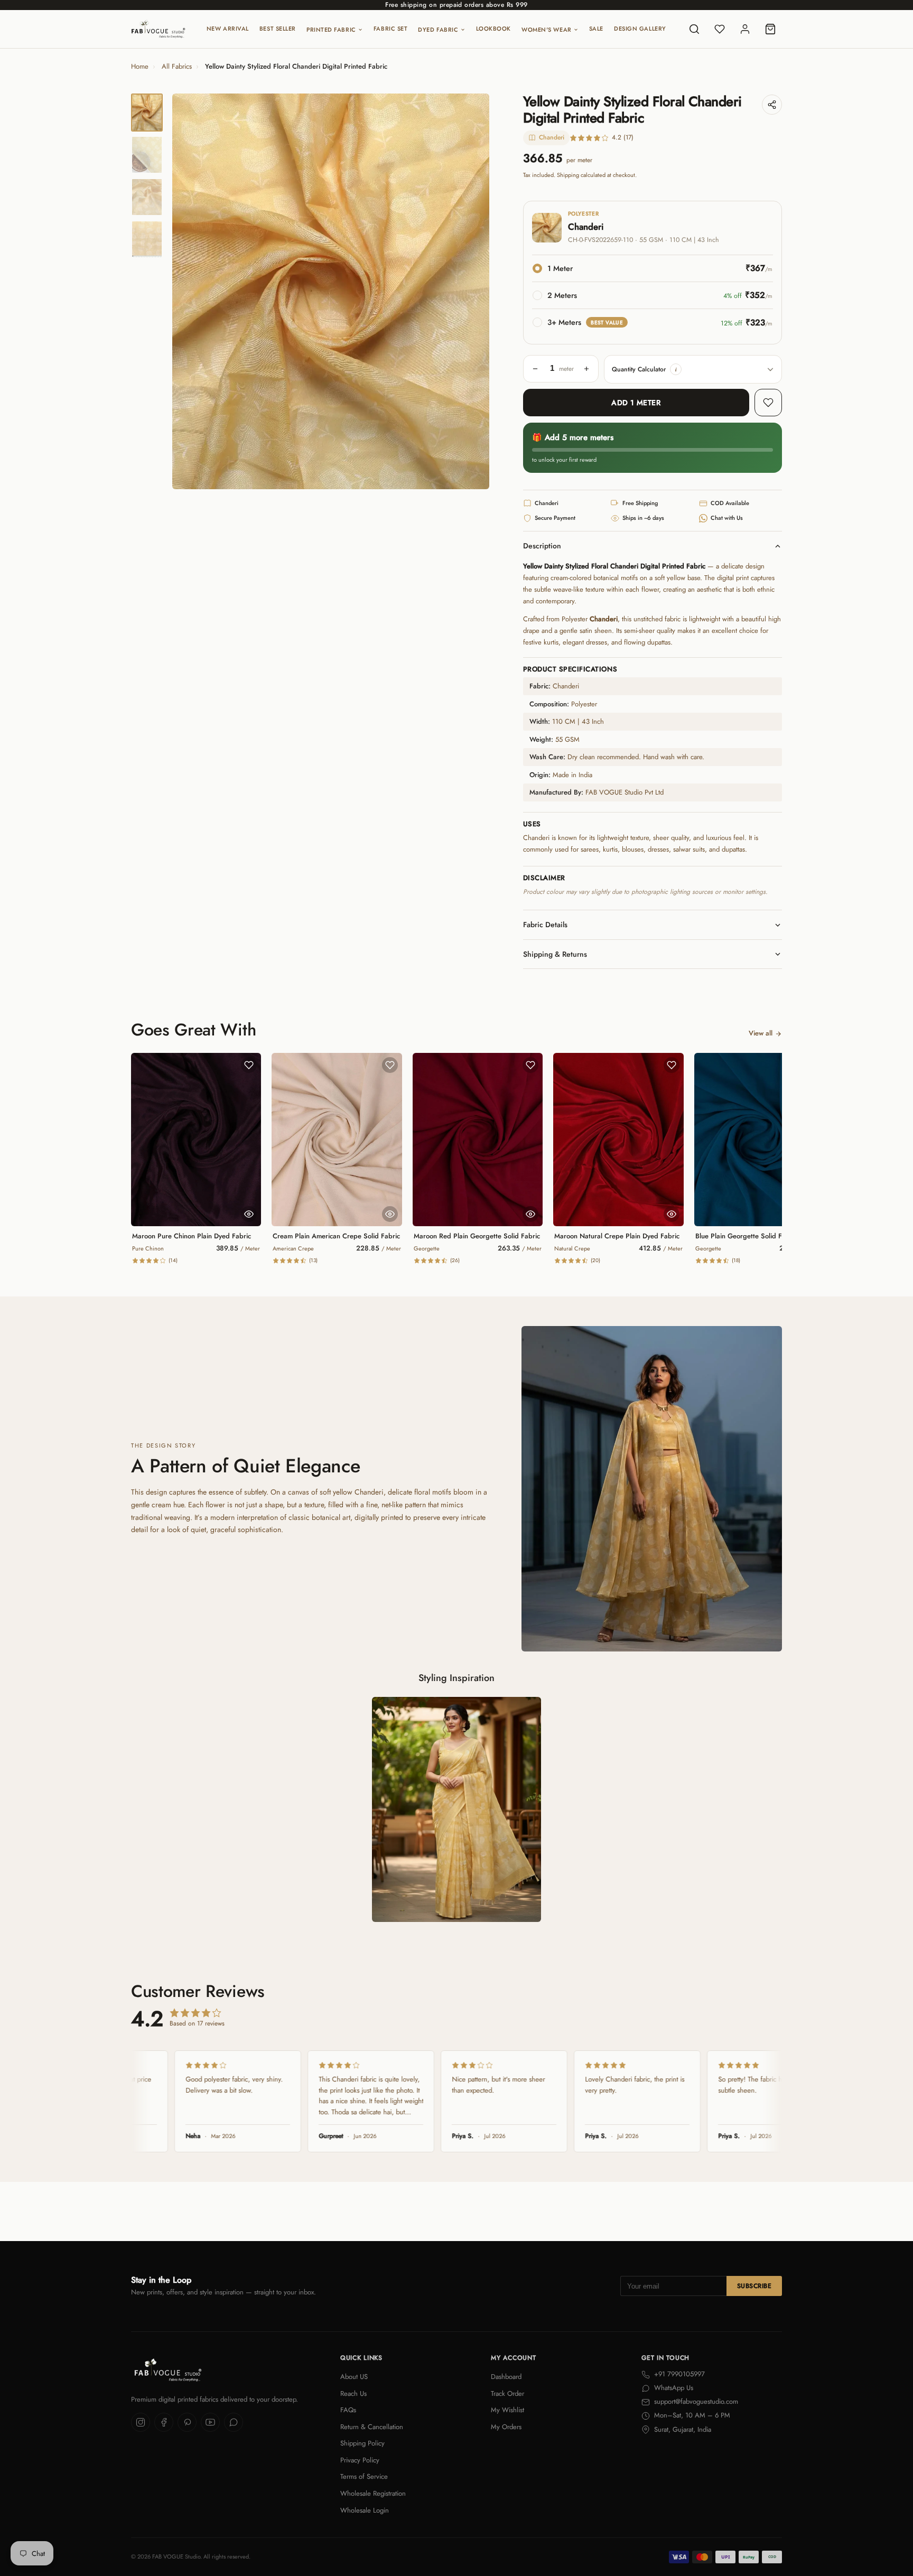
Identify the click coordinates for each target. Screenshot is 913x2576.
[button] (676, 369)
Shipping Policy (362, 2443)
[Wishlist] (720, 29)
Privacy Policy (360, 2460)
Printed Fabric (331, 30)
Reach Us (353, 2393)
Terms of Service (364, 2476)
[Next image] (472, 292)
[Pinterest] (187, 2422)
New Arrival (228, 29)
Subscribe (754, 2286)
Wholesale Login (365, 2510)
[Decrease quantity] (535, 369)
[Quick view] (249, 1214)
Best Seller (278, 29)
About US (354, 2377)
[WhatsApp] (234, 2422)
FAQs (348, 2410)
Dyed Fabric (438, 30)
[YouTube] (210, 2422)
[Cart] (770, 29)
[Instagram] (141, 2422)
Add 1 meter (636, 403)
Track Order (507, 2393)
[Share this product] (772, 105)
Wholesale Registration (373, 2493)
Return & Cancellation (372, 2427)
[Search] (694, 29)
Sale (596, 29)
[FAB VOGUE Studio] (158, 29)
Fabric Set (391, 29)
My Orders (506, 2427)
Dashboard (506, 2377)
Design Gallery (640, 29)
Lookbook (493, 29)
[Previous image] (189, 292)
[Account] (745, 29)
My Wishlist (507, 2410)
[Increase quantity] (586, 369)
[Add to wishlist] (768, 403)
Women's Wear (547, 30)
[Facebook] (164, 2422)
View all (761, 1033)
